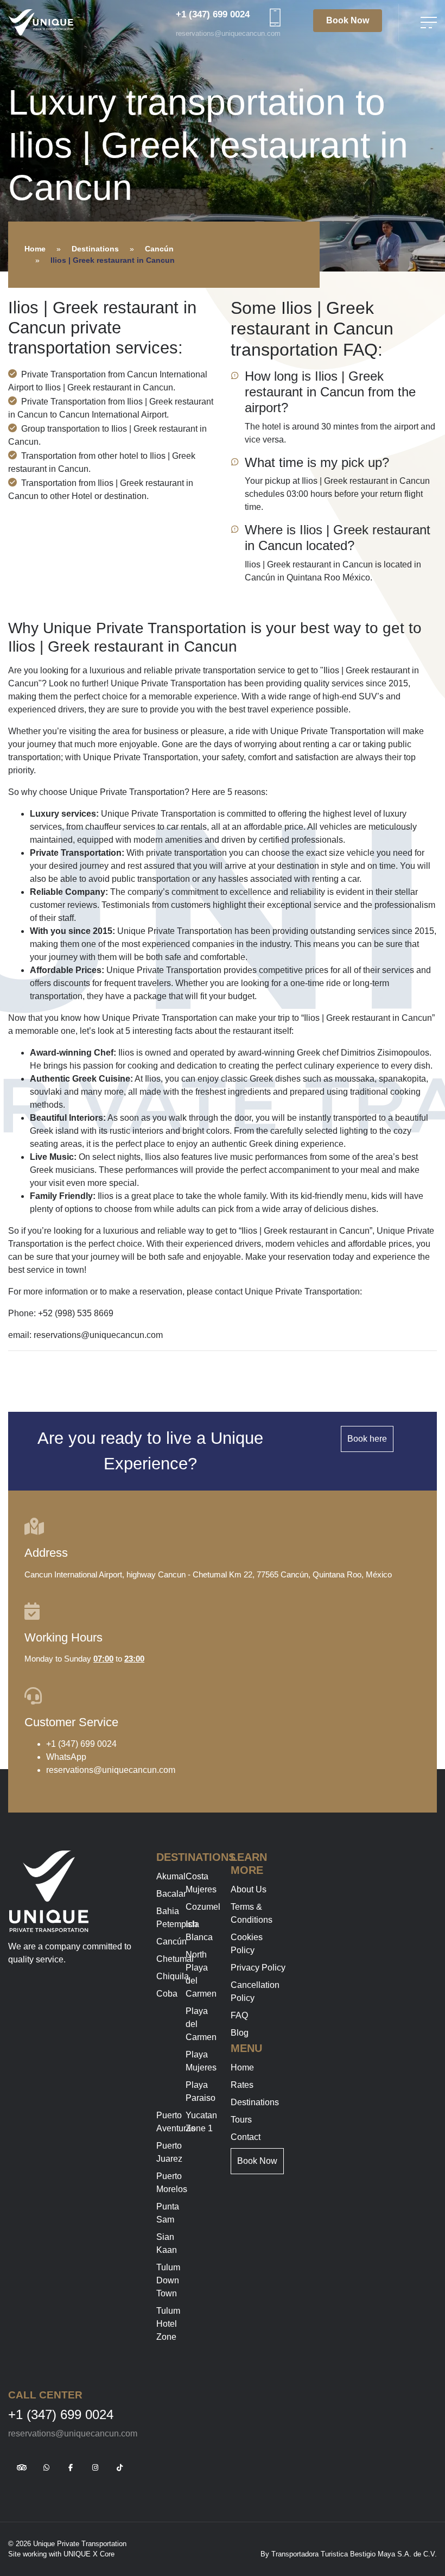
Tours (241, 2120)
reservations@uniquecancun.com (228, 33)
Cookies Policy (247, 1944)
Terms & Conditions (252, 1913)
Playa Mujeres (201, 2061)
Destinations (95, 249)
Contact (246, 2137)
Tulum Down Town (168, 2280)
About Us (249, 1889)
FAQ (239, 2015)
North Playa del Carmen (201, 1974)
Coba (167, 1994)
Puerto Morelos (172, 2183)
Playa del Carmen (201, 2024)
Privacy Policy (258, 1968)
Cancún (159, 249)
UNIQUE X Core (89, 2554)
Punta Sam (168, 2213)
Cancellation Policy (255, 1991)
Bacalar (171, 1894)
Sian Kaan (167, 2243)
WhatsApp (66, 1757)
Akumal (171, 1876)
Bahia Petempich (177, 1918)
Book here (367, 1439)
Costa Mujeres (201, 1883)
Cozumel (203, 1907)
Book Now (348, 20)
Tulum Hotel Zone (168, 2324)
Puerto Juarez (169, 2152)
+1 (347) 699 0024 (213, 14)
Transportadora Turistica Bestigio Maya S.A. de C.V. (354, 2554)
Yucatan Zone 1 (201, 2122)
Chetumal (175, 1959)
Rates (242, 2085)
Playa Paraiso (201, 2091)
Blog (240, 2033)
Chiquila (173, 1976)
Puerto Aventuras (176, 2122)
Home (35, 249)
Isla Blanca (199, 1931)
